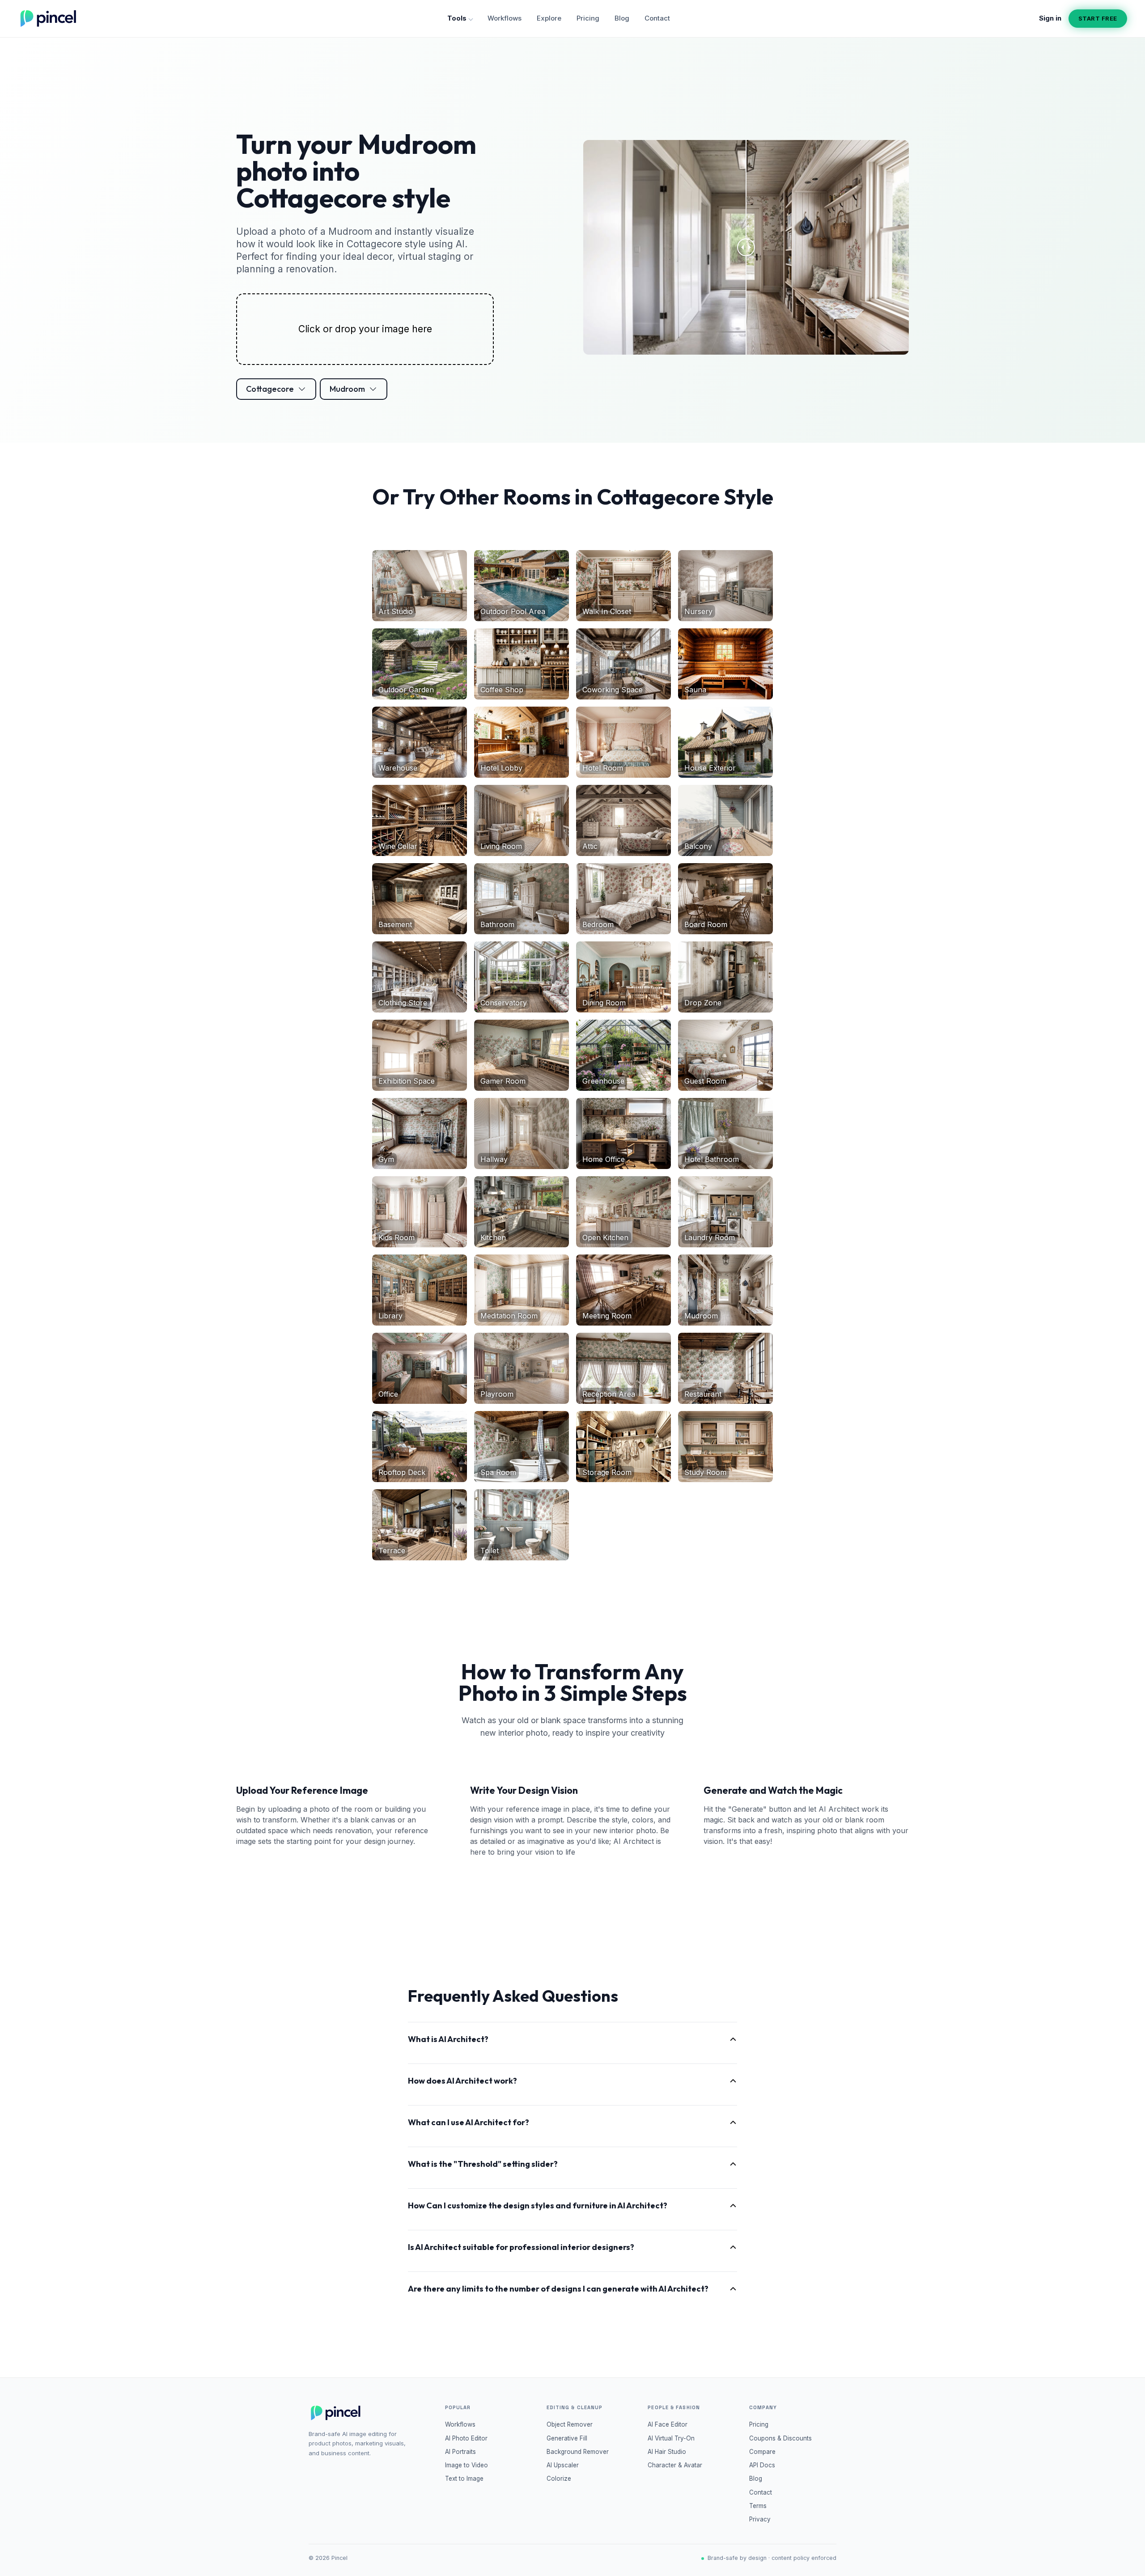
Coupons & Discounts (780, 2438)
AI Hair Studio (667, 2452)
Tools (457, 18)
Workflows (505, 18)
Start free (1098, 18)
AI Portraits (460, 2452)
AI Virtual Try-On (671, 2438)
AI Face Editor (668, 2424)
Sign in (1050, 18)
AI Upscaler (563, 2465)
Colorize (559, 2479)
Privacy (760, 2519)
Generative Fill (567, 2438)
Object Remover (570, 2424)
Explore (549, 18)
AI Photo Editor (466, 2438)
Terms (758, 2506)
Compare (762, 2452)
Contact (657, 18)
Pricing (588, 18)
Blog (622, 18)
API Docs (762, 2465)
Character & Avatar (675, 2465)
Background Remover (578, 2452)
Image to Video (466, 2465)
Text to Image (464, 2479)
